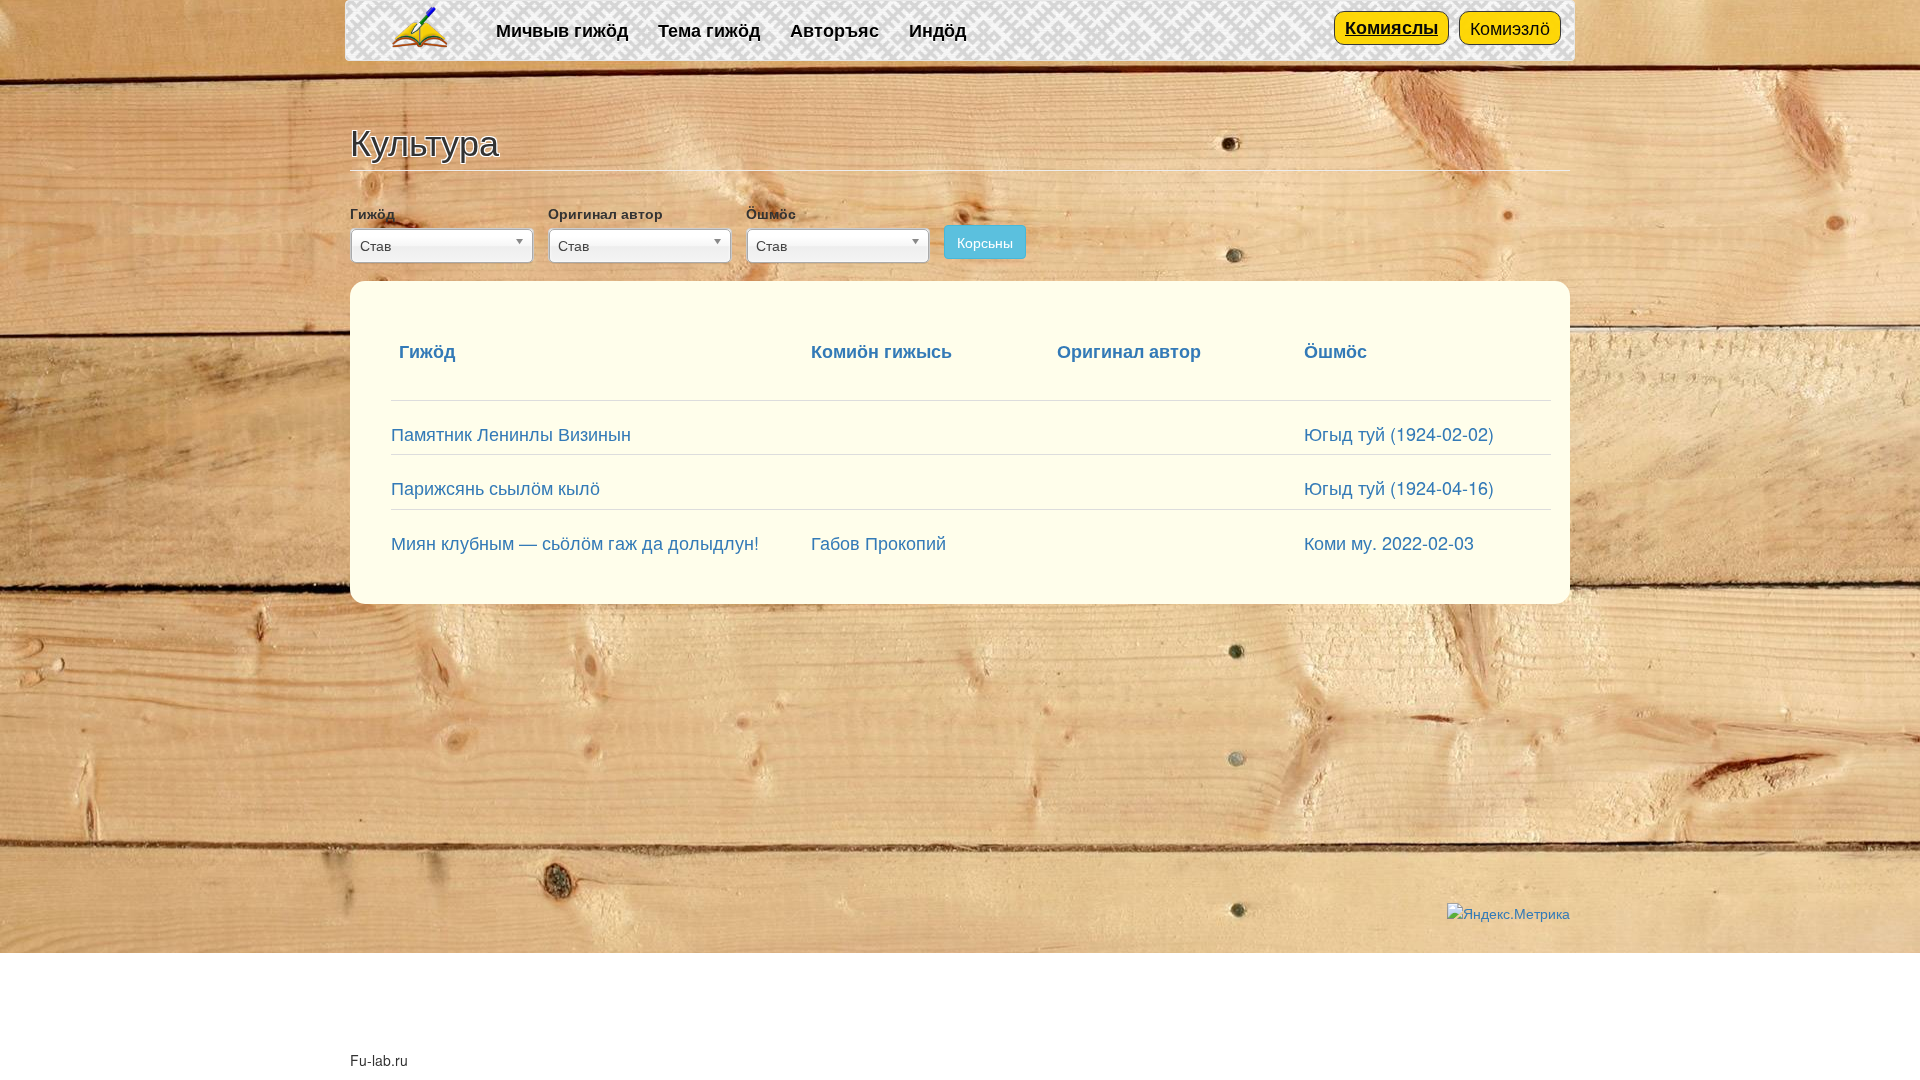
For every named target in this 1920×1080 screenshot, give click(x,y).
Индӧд (937, 30)
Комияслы (1391, 27)
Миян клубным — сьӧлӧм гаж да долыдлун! (575, 542)
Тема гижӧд (709, 30)
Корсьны (985, 242)
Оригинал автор (605, 213)
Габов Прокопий (878, 542)
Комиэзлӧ (1510, 27)
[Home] (421, 28)
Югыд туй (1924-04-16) (1399, 487)
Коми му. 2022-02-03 (1389, 542)
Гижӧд (372, 213)
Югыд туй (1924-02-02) (1399, 433)
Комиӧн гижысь (881, 351)
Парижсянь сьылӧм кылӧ (495, 487)
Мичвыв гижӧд (562, 30)
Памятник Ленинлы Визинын (511, 433)
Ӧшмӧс (771, 213)
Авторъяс (834, 30)
